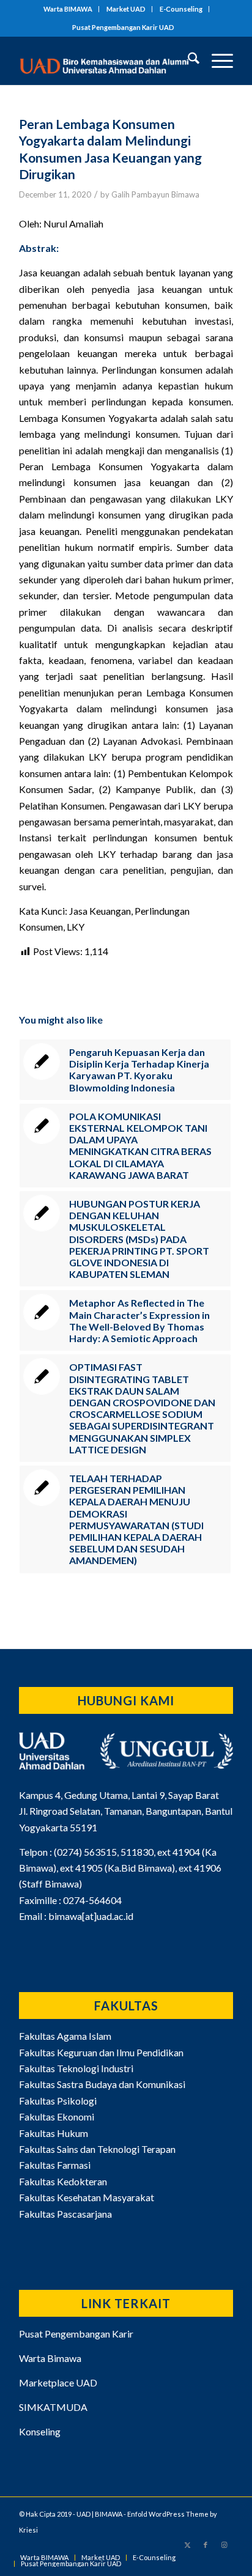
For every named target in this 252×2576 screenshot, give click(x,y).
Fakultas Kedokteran (63, 2181)
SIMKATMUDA (53, 2407)
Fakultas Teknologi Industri (76, 2068)
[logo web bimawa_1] (105, 61)
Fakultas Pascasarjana (65, 2214)
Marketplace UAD (58, 2382)
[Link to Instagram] (224, 2545)
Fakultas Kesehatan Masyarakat (87, 2197)
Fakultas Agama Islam (65, 2036)
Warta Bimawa (50, 2358)
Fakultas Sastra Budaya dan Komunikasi (102, 2084)
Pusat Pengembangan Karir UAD (123, 27)
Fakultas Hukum (54, 2133)
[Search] (187, 61)
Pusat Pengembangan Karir (76, 2334)
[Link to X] (187, 2545)
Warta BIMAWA (68, 9)
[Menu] (216, 61)
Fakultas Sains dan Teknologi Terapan (97, 2149)
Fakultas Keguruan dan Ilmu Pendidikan (101, 2052)
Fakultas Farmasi (55, 2165)
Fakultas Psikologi (58, 2101)
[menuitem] (68, 9)
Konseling (40, 2431)
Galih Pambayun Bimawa (155, 194)
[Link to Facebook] (206, 2545)
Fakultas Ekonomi (57, 2117)
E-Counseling (181, 9)
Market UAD (126, 9)
